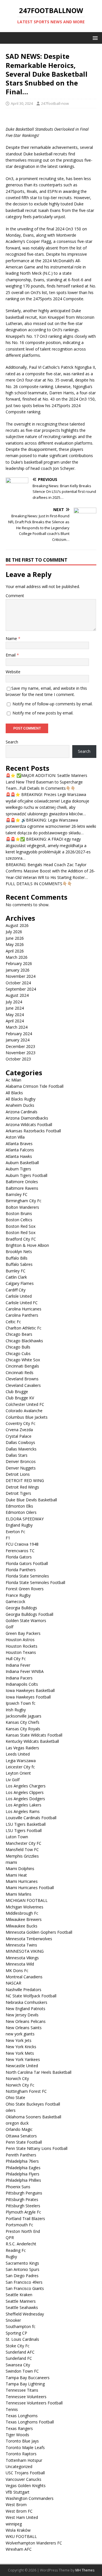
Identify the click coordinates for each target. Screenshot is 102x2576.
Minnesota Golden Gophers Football (39, 1932)
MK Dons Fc (17, 1970)
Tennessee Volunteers (26, 2397)
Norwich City (17, 2078)
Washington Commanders (30, 2498)
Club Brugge (17, 1392)
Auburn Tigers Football (26, 1175)
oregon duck (17, 2123)
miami (11, 1862)
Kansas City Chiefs (23, 1722)
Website (13, 672)
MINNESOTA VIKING (25, 1951)
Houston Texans (21, 1652)
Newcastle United (22, 2066)
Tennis (12, 2409)
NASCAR (13, 1983)
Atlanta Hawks (19, 1156)
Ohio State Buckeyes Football (33, 2104)
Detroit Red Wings (22, 1487)
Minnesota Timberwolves (29, 1939)
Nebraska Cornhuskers (26, 2002)
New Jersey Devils (22, 2015)
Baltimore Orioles (22, 1182)
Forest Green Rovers (25, 1589)
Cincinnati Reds (20, 1373)
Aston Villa (15, 1137)
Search (12, 742)
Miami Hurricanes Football (30, 1888)
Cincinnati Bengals (22, 1366)
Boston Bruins (19, 1213)
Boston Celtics (19, 1220)
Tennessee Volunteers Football (34, 2403)
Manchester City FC (24, 1843)
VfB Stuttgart (18, 2492)
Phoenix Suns (18, 2187)
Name (12, 638)
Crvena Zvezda (19, 1430)
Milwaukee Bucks (22, 1926)
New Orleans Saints (24, 2028)
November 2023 (21, 1053)
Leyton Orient (18, 1773)
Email (11, 655)
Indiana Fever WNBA (25, 1671)
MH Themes (85, 2570)
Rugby (11, 2257)
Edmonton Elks (19, 1506)
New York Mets (20, 2053)
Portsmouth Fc (19, 2225)
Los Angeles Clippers (25, 1792)
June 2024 (15, 1008)
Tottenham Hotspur (24, 2460)
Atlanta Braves (19, 1144)
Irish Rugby (16, 1710)
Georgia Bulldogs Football (29, 1614)
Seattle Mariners (21, 2301)
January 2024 (18, 1040)
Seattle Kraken (19, 2295)
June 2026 (15, 938)
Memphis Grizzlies (22, 1856)
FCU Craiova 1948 (22, 1544)
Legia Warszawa (21, 1761)
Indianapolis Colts (22, 1684)
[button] (94, 38)
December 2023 (20, 1046)
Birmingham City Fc (24, 1201)
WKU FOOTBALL (21, 2536)
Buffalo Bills (17, 1258)
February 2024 (19, 1034)
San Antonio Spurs (23, 2269)
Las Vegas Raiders (22, 1748)
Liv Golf (13, 1780)
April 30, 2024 (22, 103)
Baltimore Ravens (22, 1188)
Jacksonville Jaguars (24, 1716)
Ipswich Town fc (21, 1703)
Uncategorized (19, 2466)
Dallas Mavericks (21, 1449)
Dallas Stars (17, 1455)
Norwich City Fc (20, 2085)
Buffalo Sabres (19, 1264)
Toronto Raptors (21, 2454)
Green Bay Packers (23, 1633)
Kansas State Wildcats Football (34, 1735)
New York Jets (19, 2040)
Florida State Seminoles (27, 1576)
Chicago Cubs (18, 1353)
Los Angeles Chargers (26, 1786)
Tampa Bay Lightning (25, 2384)
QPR (10, 2238)
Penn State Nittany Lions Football (37, 2148)
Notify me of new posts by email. (43, 713)
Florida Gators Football (27, 1563)
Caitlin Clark (16, 1277)
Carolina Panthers (22, 1315)
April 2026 (15, 951)
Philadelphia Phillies (23, 2180)
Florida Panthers (21, 1570)
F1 (8, 1538)
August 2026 (17, 925)
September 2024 (21, 989)
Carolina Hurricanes (24, 1309)
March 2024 (17, 1027)
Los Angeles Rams (23, 1811)
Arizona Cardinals (22, 1112)
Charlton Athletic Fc (24, 1328)
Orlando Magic (19, 2129)
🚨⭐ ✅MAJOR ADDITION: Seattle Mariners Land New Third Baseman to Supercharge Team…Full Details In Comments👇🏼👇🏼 (46, 782)
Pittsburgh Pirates (22, 2199)
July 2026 (14, 932)
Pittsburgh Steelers (23, 2206)
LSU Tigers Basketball (26, 1824)
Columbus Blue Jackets (27, 1417)
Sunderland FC (19, 2358)
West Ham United (22, 2517)
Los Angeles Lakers (24, 1805)
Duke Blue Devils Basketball (31, 1500)
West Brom (16, 2505)
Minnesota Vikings (22, 1958)
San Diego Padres (22, 2276)
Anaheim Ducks (20, 1105)
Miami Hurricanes (22, 1881)
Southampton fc (21, 2326)
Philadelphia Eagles (23, 2168)
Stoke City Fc (18, 2346)
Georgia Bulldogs (21, 1608)
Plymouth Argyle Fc (23, 2212)
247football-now (55, 103)
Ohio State (15, 2097)
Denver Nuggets (21, 1468)
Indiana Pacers (19, 1678)
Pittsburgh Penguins (24, 2193)
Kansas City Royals (23, 1729)
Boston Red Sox (21, 1226)
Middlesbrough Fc (22, 1913)
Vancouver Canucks (24, 2479)
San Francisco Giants (25, 2288)
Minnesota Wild (20, 1964)
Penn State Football (24, 2142)
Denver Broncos (21, 1461)
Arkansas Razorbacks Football (33, 1131)
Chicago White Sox (23, 1360)
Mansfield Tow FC (22, 1849)
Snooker (13, 2320)
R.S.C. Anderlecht (21, 2244)
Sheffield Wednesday (25, 2314)
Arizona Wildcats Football (29, 1125)
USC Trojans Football (25, 2473)
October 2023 (18, 1059)
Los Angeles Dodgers (25, 1799)
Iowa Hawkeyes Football (28, 1697)
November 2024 (21, 976)
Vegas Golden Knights (26, 2486)
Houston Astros (20, 1640)
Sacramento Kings (22, 2263)
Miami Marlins (19, 1894)
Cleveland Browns (22, 1379)
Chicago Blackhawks (24, 1341)
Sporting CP (16, 2333)
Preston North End (23, 2231)
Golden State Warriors (26, 1621)
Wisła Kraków (18, 2530)
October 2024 (18, 983)
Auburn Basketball (22, 1163)
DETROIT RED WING (25, 1480)
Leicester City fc (20, 1767)
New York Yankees (23, 2059)
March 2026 (17, 957)
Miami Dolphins (20, 1869)
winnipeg (14, 2524)
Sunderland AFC (20, 2352)
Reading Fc (16, 2250)
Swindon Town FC (22, 2371)
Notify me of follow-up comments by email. (53, 704)
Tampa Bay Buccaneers (28, 2378)
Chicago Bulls (18, 1347)
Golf (9, 1627)
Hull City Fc (16, 1659)
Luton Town (17, 1837)
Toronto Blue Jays (22, 2441)
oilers (11, 2110)
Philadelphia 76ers (22, 2161)
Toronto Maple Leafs (25, 2447)
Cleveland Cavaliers (23, 1385)
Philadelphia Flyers (23, 2174)
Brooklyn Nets (19, 1251)
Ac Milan (13, 1080)
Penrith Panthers (21, 2155)
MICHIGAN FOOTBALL (27, 1900)
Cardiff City (16, 1290)
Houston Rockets (22, 1646)
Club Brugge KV (20, 1398)
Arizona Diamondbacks (27, 1118)
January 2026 (18, 970)
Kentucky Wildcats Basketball (32, 1741)
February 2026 (19, 963)
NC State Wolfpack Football (31, 1996)
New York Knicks (21, 2047)
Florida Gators (19, 1557)
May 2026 (15, 944)
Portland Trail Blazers (25, 2218)
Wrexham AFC (19, 2549)
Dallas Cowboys (20, 1442)
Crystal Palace (19, 1436)
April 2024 (15, 1021)
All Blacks (14, 1093)
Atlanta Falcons (20, 1150)
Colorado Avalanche (24, 1411)
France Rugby (18, 1595)
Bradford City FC (21, 1239)
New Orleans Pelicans (26, 2021)
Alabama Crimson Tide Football (35, 1086)
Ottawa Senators (21, 2136)
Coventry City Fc (21, 1423)
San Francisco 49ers (24, 2282)
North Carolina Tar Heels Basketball (39, 2072)
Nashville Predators (24, 1990)
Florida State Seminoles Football (35, 1582)
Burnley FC (16, 1271)
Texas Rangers (19, 2428)
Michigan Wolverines (25, 1907)
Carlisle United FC (22, 1303)
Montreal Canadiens (24, 1977)
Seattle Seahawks (22, 2307)
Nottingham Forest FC (26, 2091)
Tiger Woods (17, 2435)
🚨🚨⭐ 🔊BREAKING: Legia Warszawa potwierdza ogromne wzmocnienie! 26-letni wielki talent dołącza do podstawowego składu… (51, 826)
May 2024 (15, 1015)
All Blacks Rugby (21, 1099)
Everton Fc (15, 1532)
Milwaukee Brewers (24, 1919)
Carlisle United (19, 1296)
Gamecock (15, 1601)
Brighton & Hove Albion (27, 1245)
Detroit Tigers (18, 1493)
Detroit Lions (18, 1474)
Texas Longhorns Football (30, 2422)
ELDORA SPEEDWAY (25, 1519)
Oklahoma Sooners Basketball (33, 2117)
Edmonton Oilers (21, 1512)
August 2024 (17, 995)
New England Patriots (25, 2009)
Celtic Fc (13, 1322)
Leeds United (18, 1754)
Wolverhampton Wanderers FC (34, 2543)
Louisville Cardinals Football (31, 1818)
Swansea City (18, 2365)
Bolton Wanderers (22, 1207)
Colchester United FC (25, 1404)
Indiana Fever (18, 1665)
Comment (15, 596)
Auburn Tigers (18, 1169)
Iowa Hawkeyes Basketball (30, 1690)
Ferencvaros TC (20, 1551)
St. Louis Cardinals (22, 2339)
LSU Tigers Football (24, 1830)
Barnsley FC (17, 1194)
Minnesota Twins (21, 1945)
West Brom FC (19, 2511)
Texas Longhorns (22, 2416)
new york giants (20, 2034)
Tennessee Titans (22, 2390)
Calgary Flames (20, 1283)
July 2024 (14, 1002)
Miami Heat (16, 1875)
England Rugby (19, 1525)
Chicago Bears (19, 1334)
